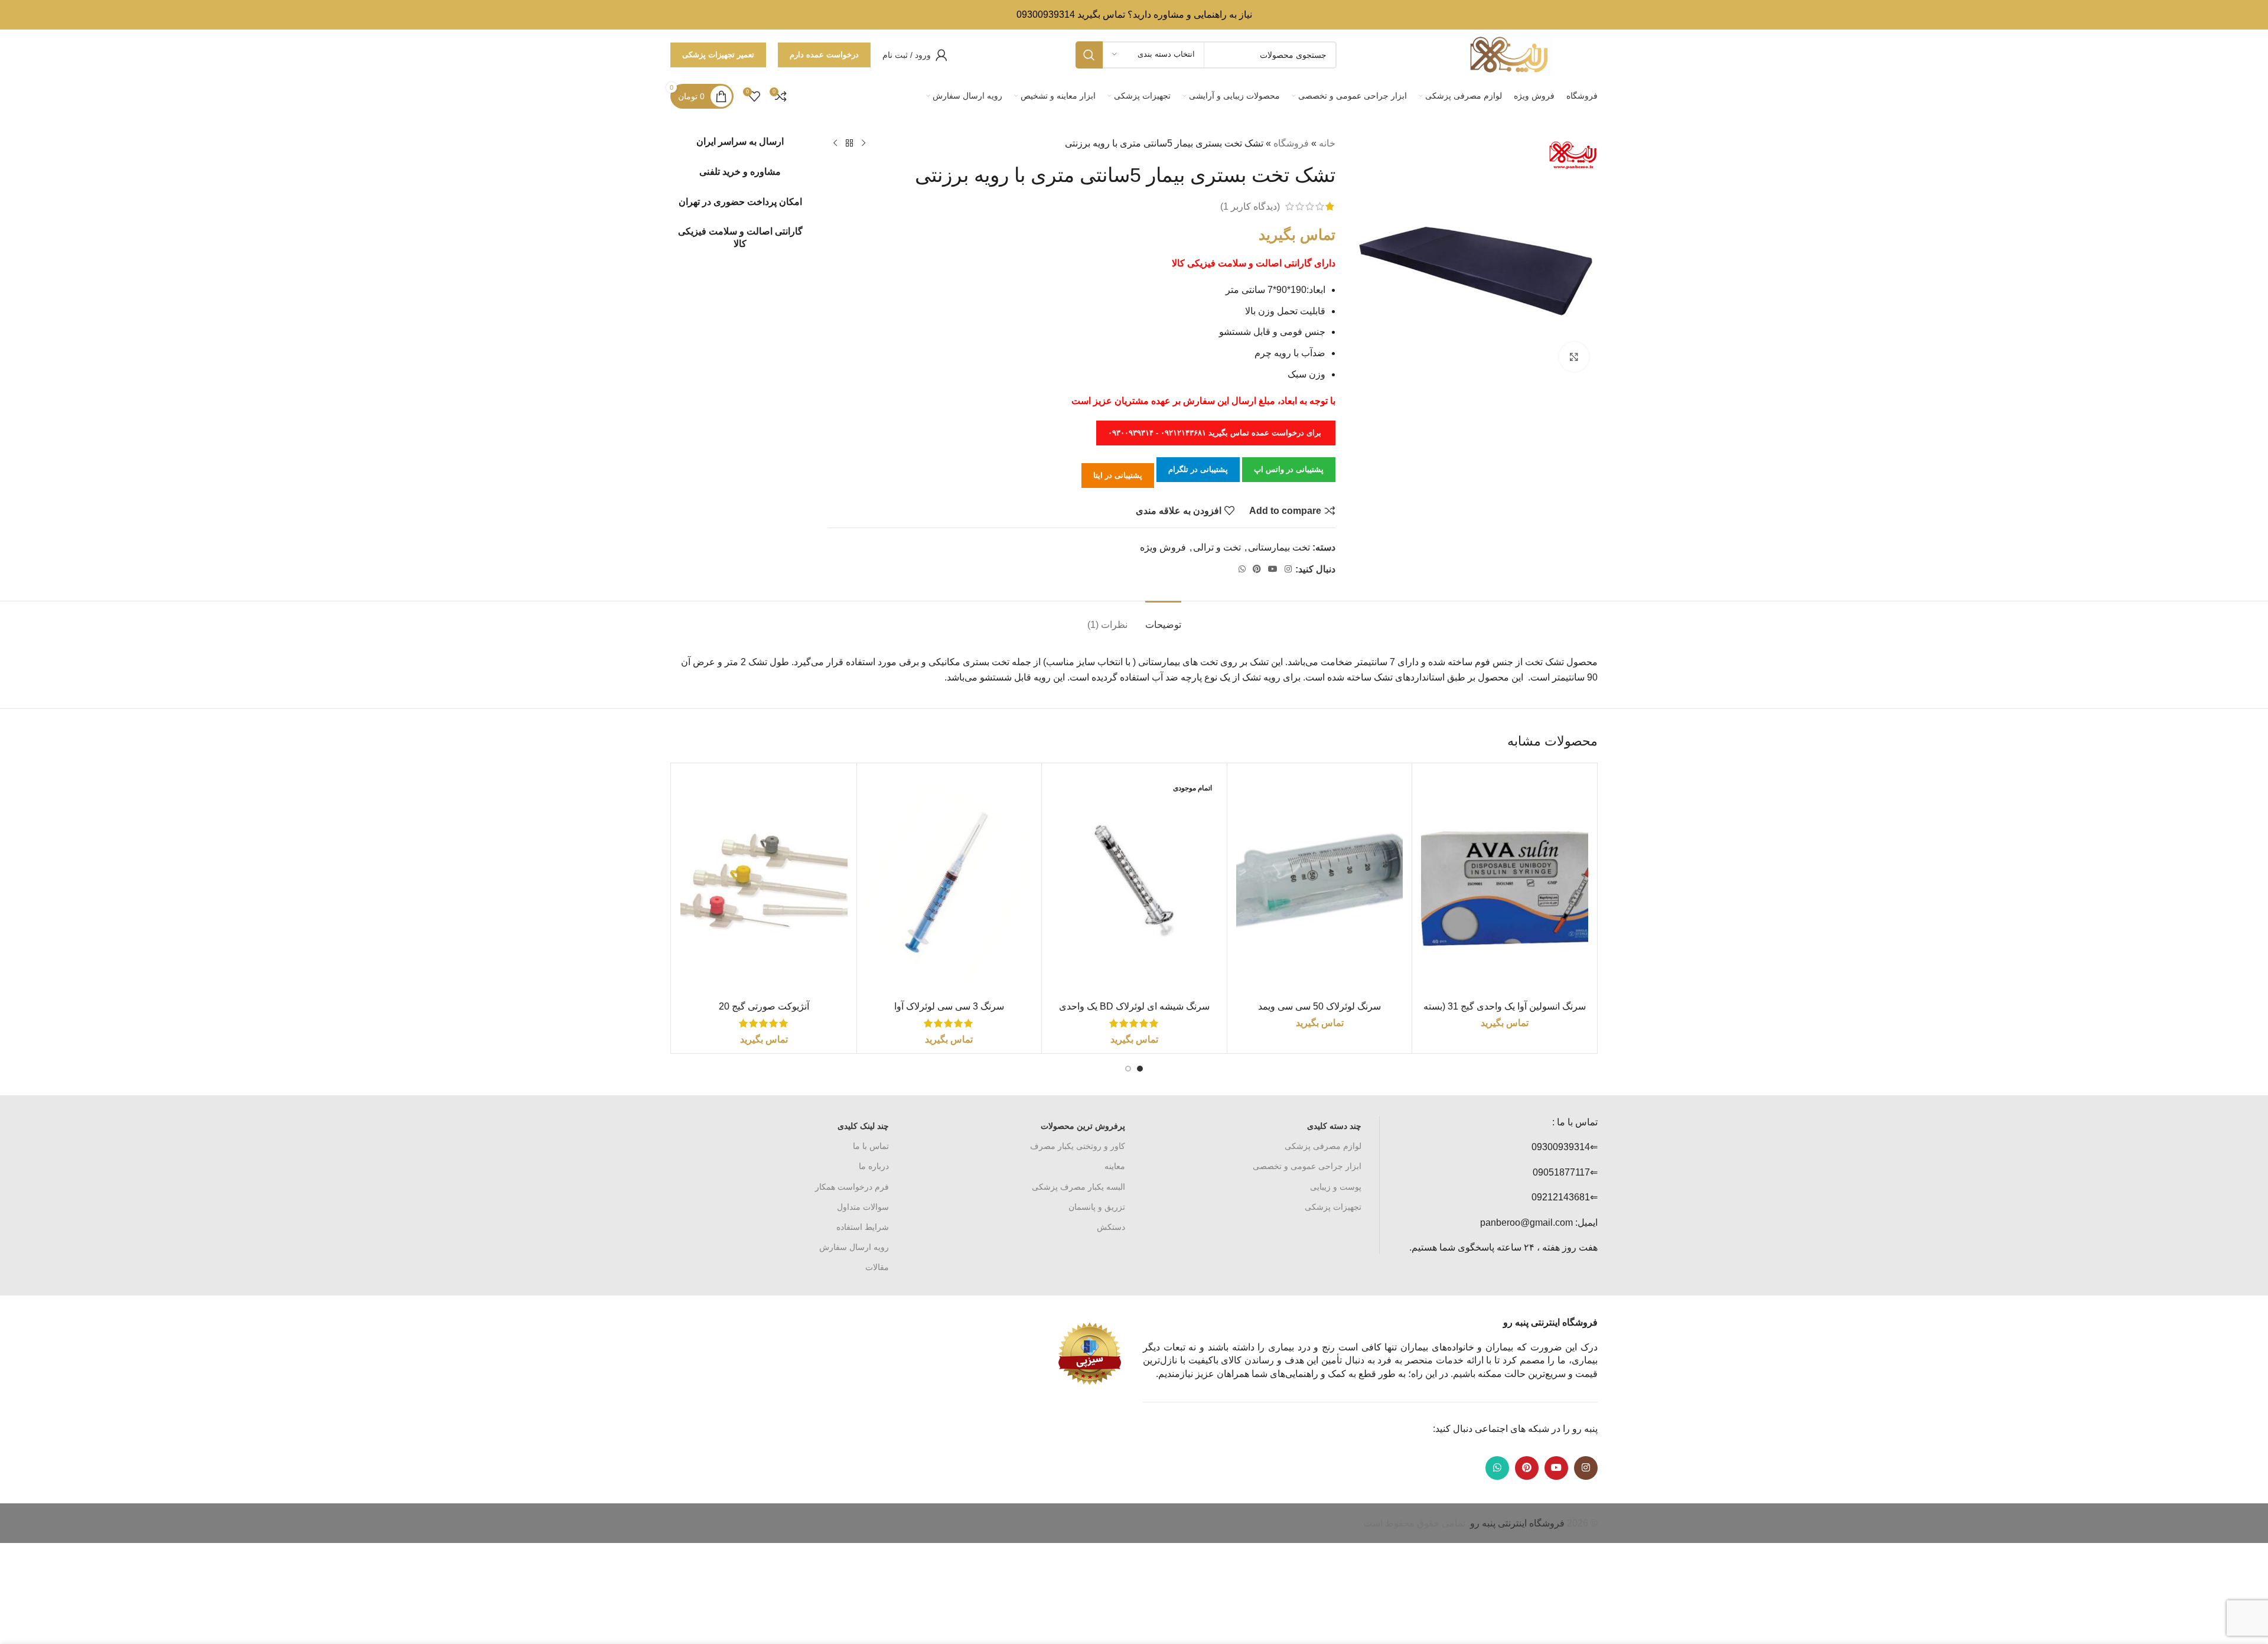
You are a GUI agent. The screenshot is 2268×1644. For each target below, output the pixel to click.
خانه (1327, 143)
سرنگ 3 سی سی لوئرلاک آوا (949, 1006)
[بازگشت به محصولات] (849, 144)
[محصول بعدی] (835, 144)
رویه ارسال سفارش (854, 1247)
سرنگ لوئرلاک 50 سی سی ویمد (1319, 1006)
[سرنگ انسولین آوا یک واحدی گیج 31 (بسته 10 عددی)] (1505, 883)
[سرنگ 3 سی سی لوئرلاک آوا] (949, 883)
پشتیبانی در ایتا (1118, 475)
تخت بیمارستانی (1279, 547)
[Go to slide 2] (1128, 1069)
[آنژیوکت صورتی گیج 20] (764, 883)
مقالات (877, 1267)
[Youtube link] (1273, 569)
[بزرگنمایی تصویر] (1574, 357)
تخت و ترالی (1217, 547)
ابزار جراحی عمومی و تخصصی (1307, 1166)
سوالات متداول (863, 1207)
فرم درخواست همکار (852, 1187)
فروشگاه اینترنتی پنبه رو (1517, 1523)
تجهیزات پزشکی (1333, 1207)
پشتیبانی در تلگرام (1198, 469)
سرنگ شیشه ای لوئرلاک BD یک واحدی (1134, 1006)
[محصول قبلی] (863, 144)
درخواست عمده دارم (824, 55)
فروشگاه (1291, 143)
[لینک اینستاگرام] (1288, 569)
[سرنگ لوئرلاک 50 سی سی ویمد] (1320, 883)
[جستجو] (1089, 55)
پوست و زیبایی (1336, 1187)
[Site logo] (1509, 54)
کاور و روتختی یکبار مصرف (1078, 1146)
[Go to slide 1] (1140, 1069)
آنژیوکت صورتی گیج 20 (764, 1006)
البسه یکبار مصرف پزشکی (1078, 1187)
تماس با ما (871, 1146)
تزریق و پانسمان (1097, 1207)
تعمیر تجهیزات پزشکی (718, 55)
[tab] (1163, 619)
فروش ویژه (1163, 547)
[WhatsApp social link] (1242, 569)
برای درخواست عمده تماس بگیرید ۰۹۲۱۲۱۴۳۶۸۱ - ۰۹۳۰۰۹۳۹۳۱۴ (1216, 433)
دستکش (1111, 1227)
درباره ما (874, 1166)
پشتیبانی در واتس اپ (1289, 469)
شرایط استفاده (863, 1227)
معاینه (1115, 1166)
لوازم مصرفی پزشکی (1323, 1146)
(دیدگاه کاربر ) (1250, 206)
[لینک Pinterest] (1257, 569)
